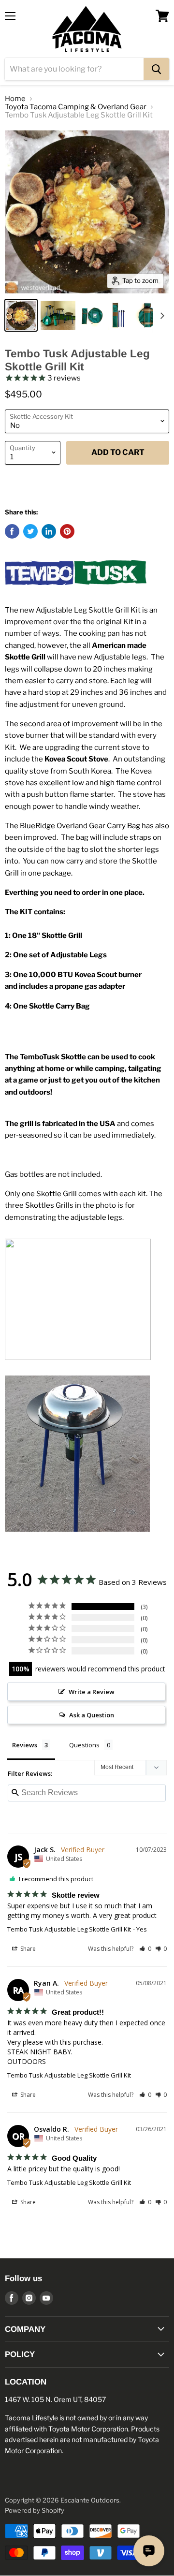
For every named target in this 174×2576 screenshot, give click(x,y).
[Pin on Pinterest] (67, 531)
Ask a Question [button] (92, 1715)
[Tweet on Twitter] (30, 531)
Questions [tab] (84, 1745)
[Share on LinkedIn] (49, 531)
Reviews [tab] (25, 1745)
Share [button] (27, 1949)
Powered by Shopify (35, 2510)
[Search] (156, 69)
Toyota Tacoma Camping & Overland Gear (76, 107)
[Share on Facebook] (12, 531)
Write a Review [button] (92, 1692)
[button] (145, 1949)
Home (15, 99)
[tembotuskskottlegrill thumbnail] (21, 315)
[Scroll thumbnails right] (160, 316)
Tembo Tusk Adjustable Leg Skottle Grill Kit (69, 1929)
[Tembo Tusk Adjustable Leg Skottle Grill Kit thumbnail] (58, 315)
